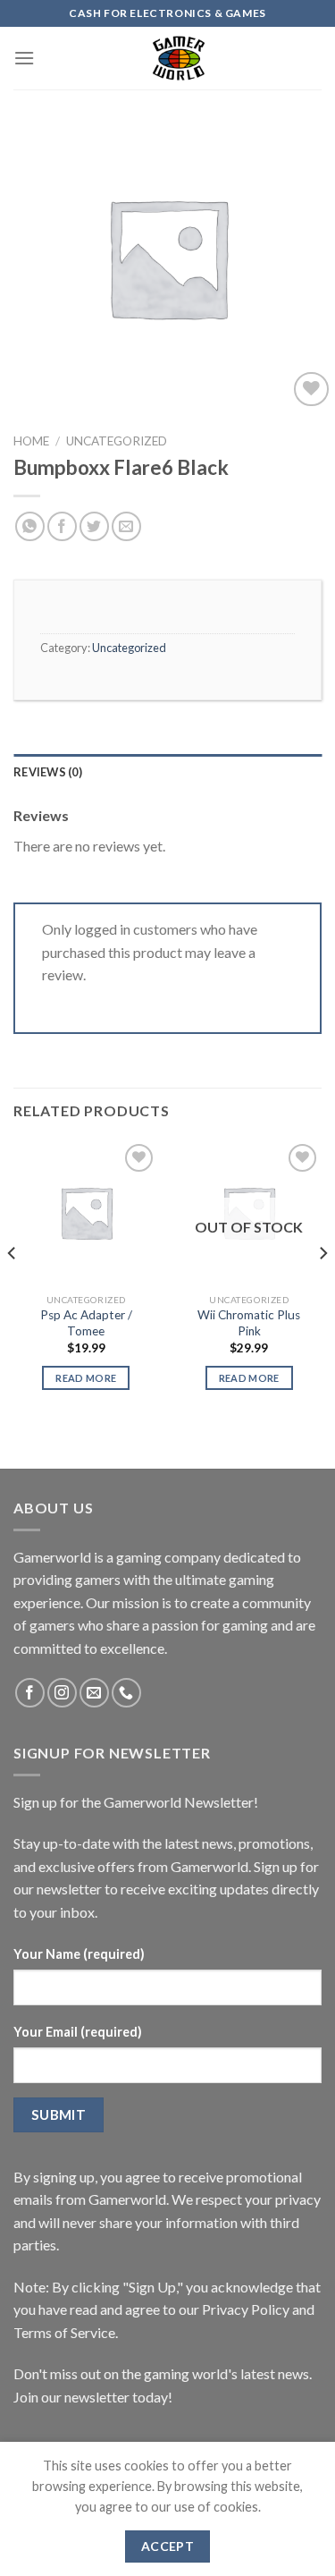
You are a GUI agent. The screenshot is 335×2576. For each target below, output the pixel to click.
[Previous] (13, 1289)
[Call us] (126, 1693)
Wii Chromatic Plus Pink (249, 1323)
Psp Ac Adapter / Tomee (86, 1323)
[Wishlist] (311, 390)
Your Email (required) (78, 2032)
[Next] (322, 1289)
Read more (86, 1378)
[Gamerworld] (178, 58)
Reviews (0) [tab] (48, 772)
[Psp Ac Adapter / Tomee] (86, 1212)
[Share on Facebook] (62, 526)
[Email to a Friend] (126, 526)
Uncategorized (117, 441)
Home (31, 441)
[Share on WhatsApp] (30, 526)
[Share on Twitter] (94, 526)
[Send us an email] (94, 1693)
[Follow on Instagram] (62, 1693)
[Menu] (24, 58)
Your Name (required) (79, 1954)
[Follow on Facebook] (30, 1693)
